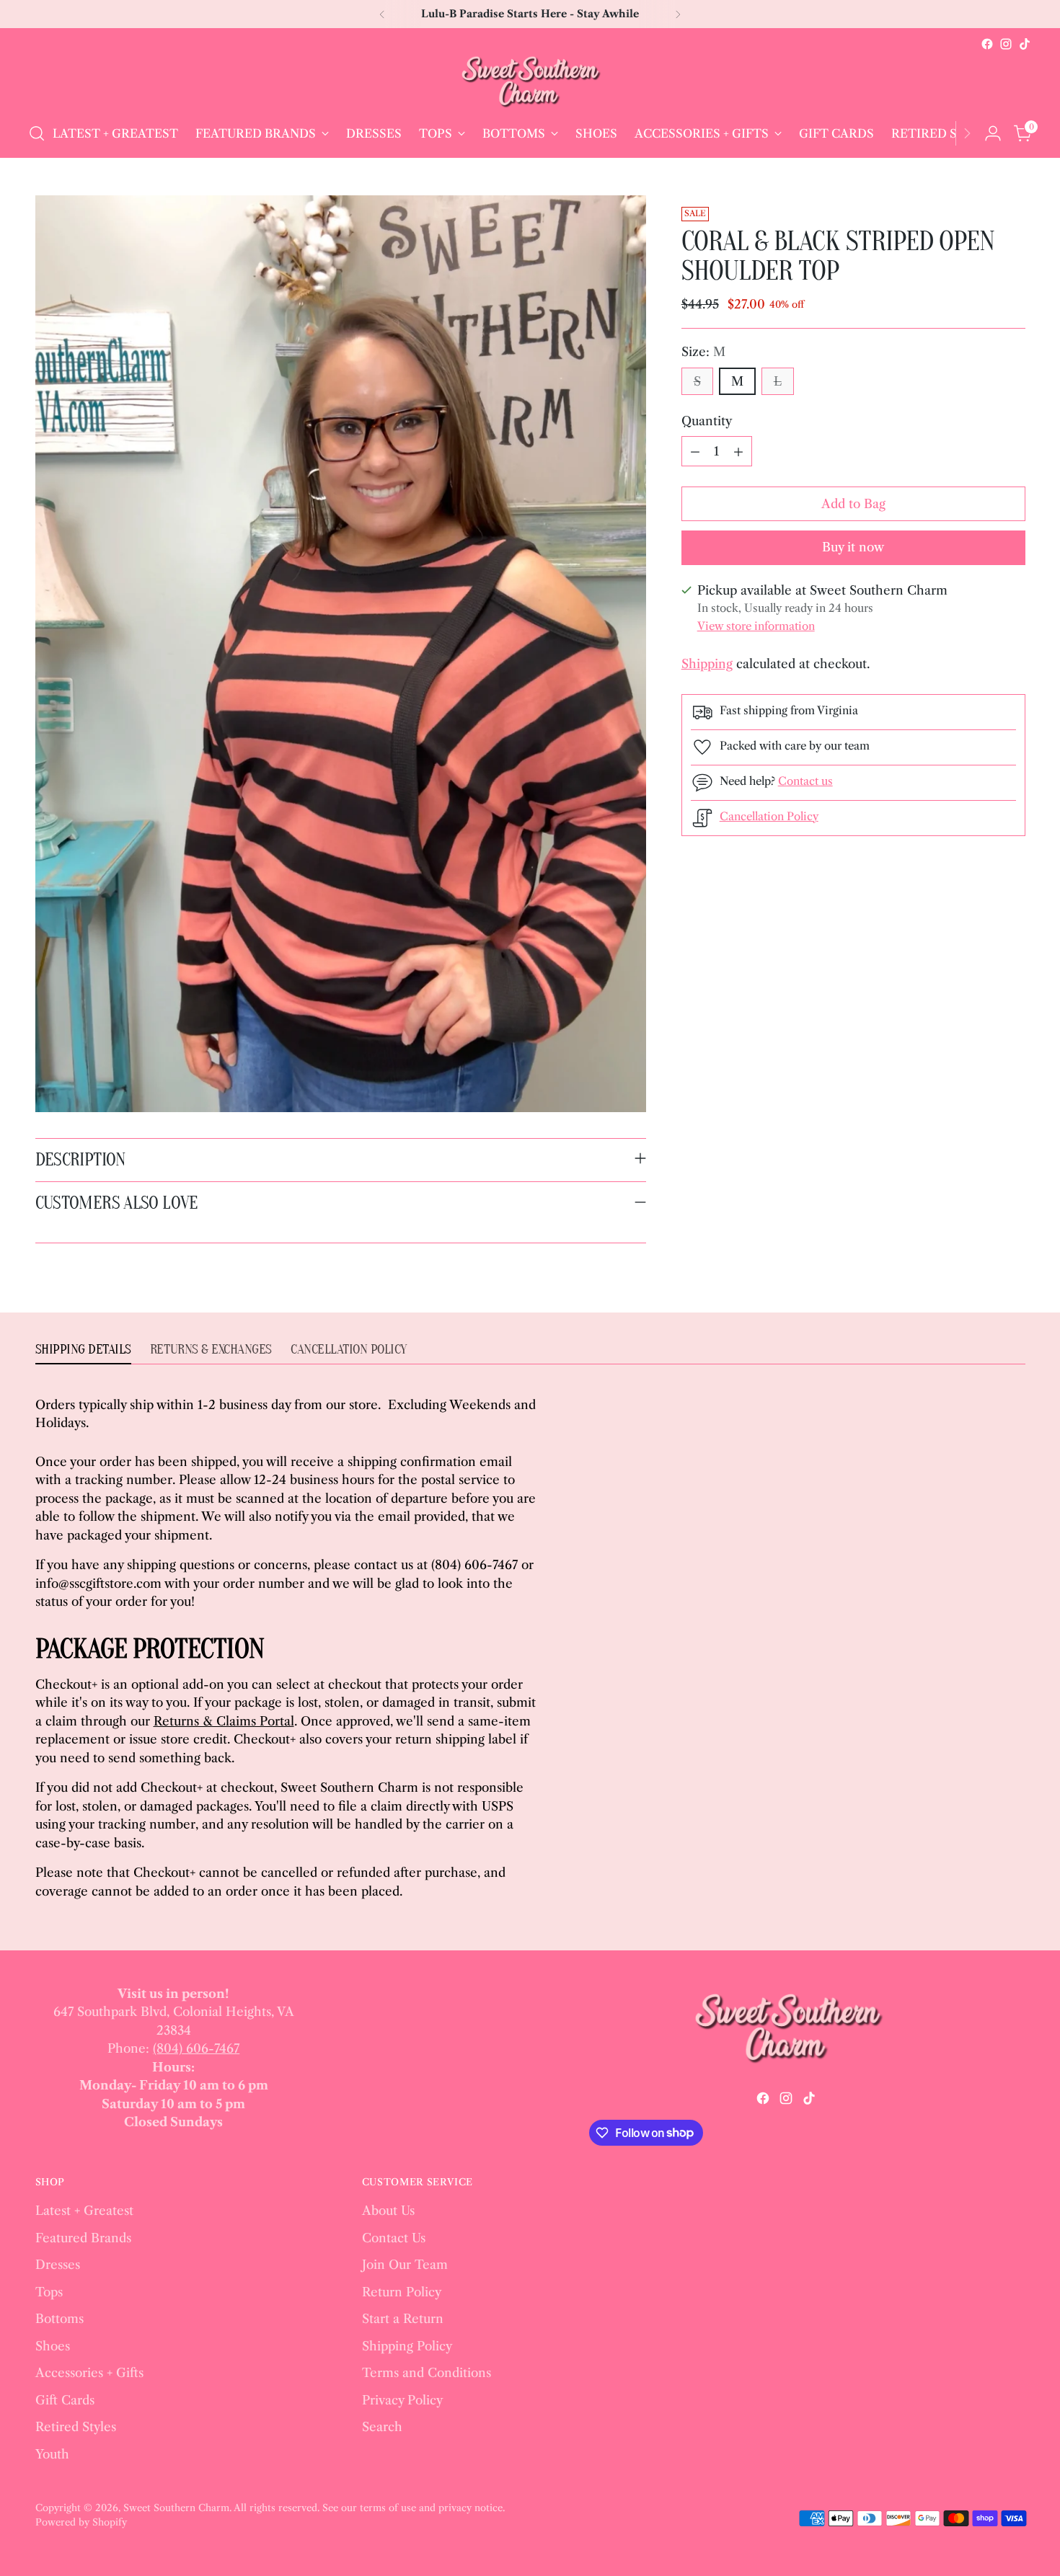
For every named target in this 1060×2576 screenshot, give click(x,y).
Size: (703, 352)
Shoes (53, 2346)
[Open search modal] (37, 133)
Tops (49, 2292)
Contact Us (394, 2238)
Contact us (805, 781)
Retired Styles (76, 2427)
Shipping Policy (407, 2346)
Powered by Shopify (81, 2522)
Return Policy (402, 2292)
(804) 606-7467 (196, 2048)
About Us (388, 2211)
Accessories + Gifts (89, 2373)
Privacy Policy (402, 2400)
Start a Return (403, 2319)
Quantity (707, 421)
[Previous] (382, 14)
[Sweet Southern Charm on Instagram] (1006, 44)
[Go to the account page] (993, 133)
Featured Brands (83, 2238)
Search (382, 2427)
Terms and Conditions (427, 2373)
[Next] (678, 14)
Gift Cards (65, 2400)
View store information (756, 626)
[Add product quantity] (738, 452)
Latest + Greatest (84, 2211)
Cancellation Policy (769, 816)
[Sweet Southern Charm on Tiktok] (1025, 44)
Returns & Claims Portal (224, 1721)
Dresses (58, 2265)
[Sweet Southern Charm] (530, 81)
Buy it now (853, 548)
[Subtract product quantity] (695, 452)
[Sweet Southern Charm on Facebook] (987, 44)
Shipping (707, 665)
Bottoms (59, 2319)
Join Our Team (405, 2265)
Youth (52, 2454)
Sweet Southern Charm (176, 2508)
